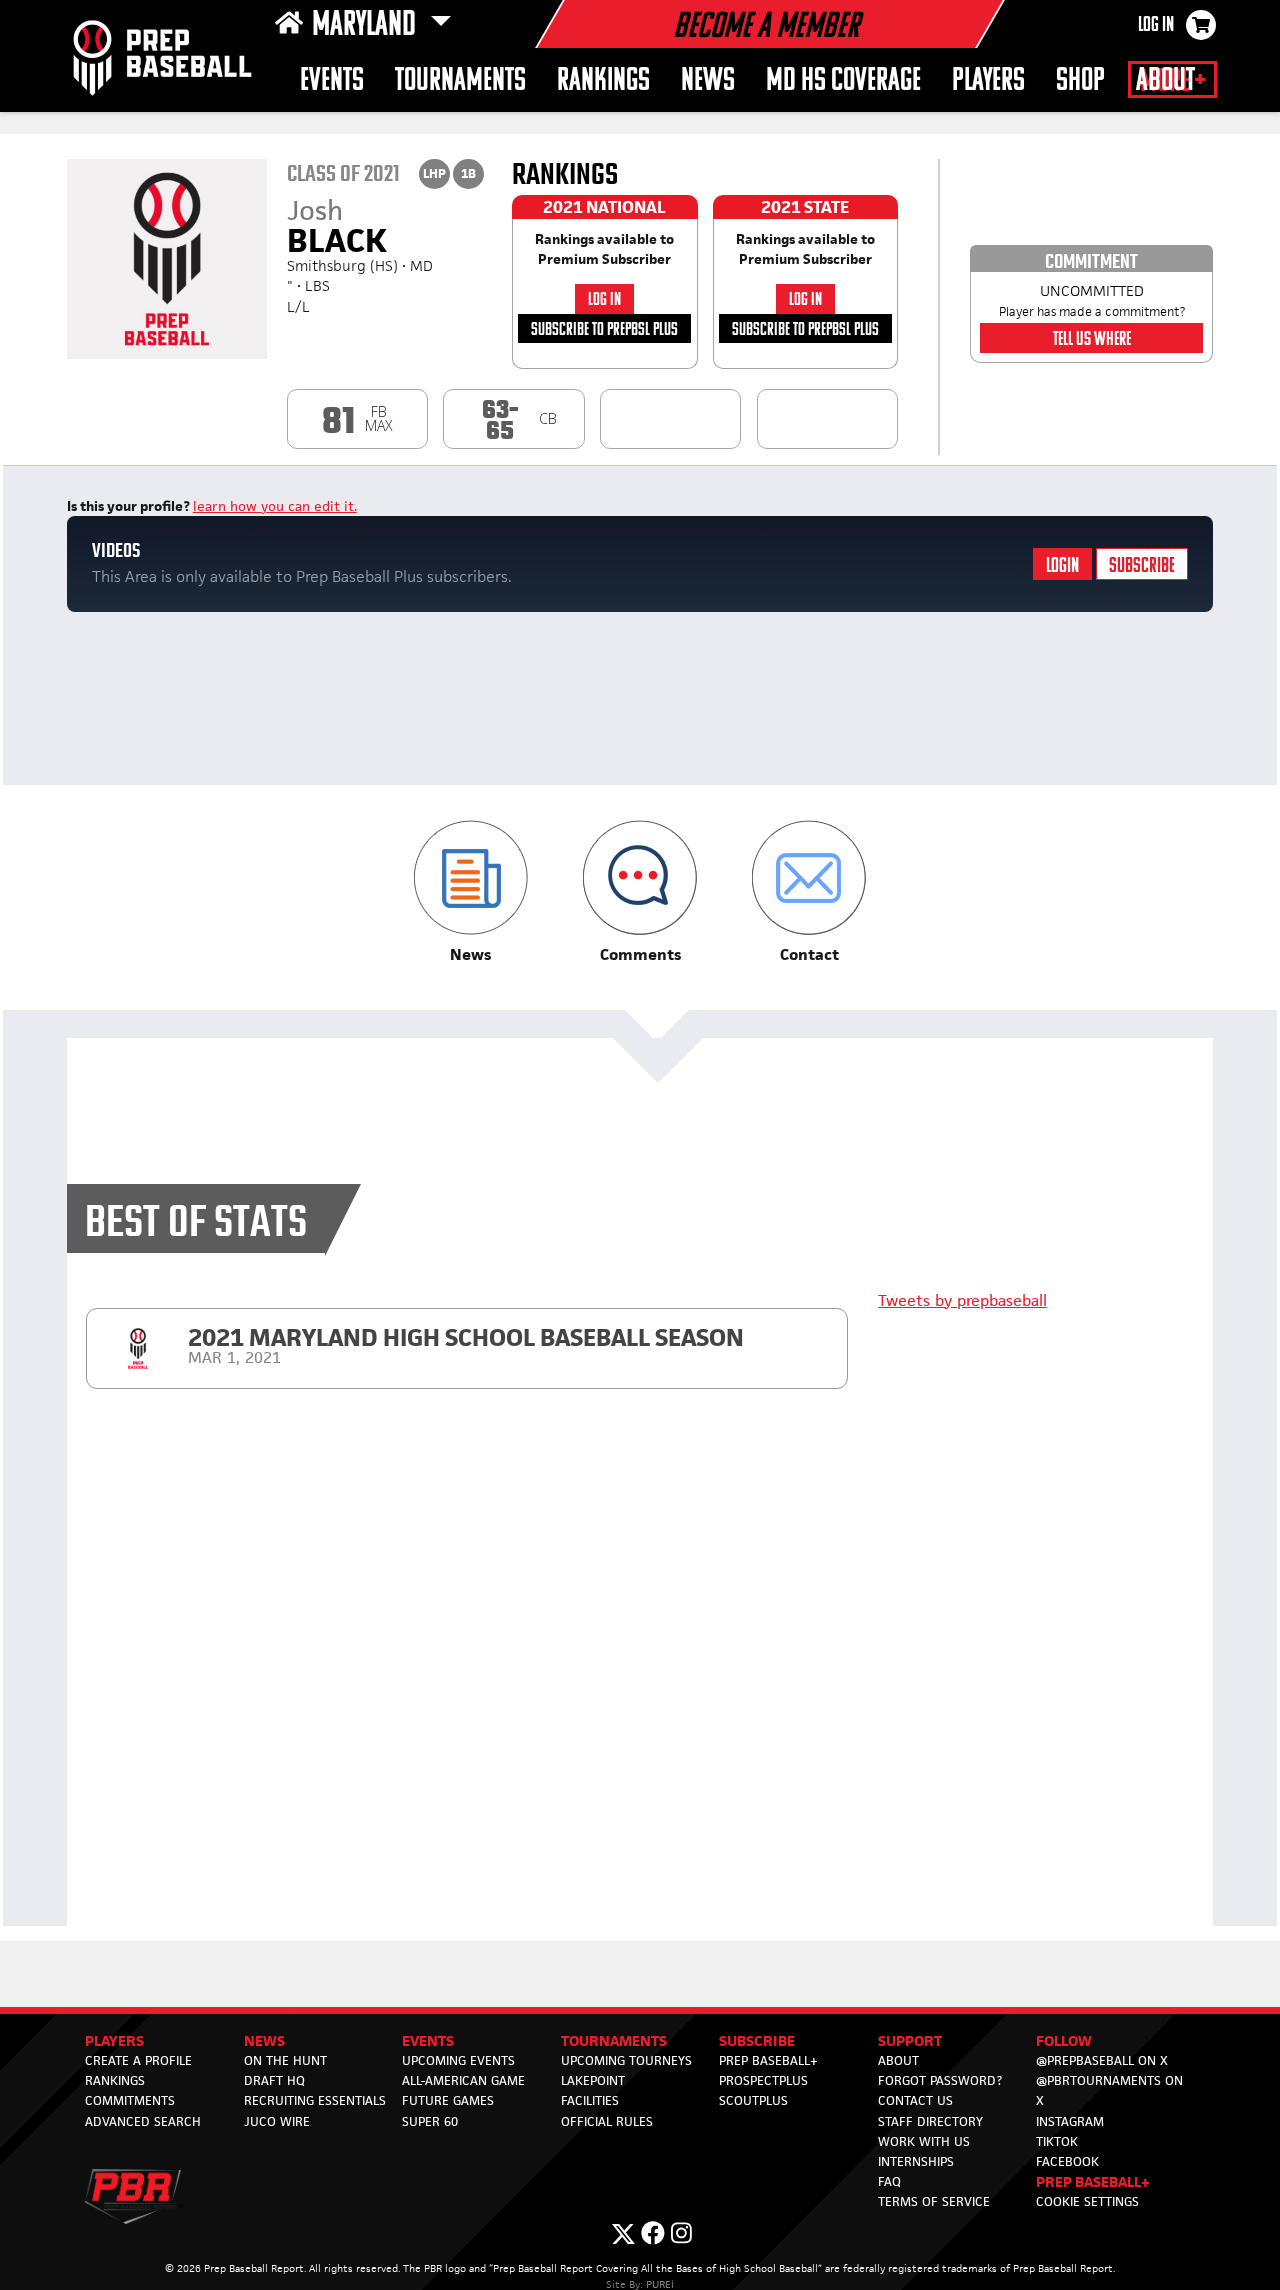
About (1165, 81)
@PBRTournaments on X (1109, 2090)
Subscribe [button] (757, 2040)
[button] (470, 892)
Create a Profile (138, 2060)
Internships (916, 2161)
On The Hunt (285, 2060)
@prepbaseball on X (1102, 2060)
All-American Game (463, 2080)
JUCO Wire (277, 2121)
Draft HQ (274, 2080)
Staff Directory (930, 2121)
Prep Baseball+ (768, 2060)
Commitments (130, 2100)
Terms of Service (934, 2201)
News (708, 81)
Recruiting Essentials (315, 2100)
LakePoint (593, 2080)
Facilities (590, 2100)
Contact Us (915, 2100)
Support (910, 2040)
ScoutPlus (753, 2100)
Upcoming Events (458, 2060)
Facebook (1067, 2161)
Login (1062, 566)
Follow (1064, 2040)
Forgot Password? (940, 2080)
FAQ (889, 2181)
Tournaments (460, 81)
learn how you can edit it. (275, 506)
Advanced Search (143, 2121)
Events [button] (332, 81)
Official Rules (607, 2121)
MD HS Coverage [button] (843, 81)
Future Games (448, 2100)
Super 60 (430, 2121)
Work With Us (924, 2141)
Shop (1080, 81)
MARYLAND (367, 26)
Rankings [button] (603, 81)
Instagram (1070, 2121)
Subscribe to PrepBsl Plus (604, 330)
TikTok (1057, 2141)
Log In (1156, 26)
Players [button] (988, 81)
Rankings (115, 2080)
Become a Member (766, 28)
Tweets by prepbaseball (962, 1300)
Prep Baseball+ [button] (1093, 2181)
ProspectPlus (763, 2080)
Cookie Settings (1087, 2201)
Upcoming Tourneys (626, 2060)
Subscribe (1142, 566)
